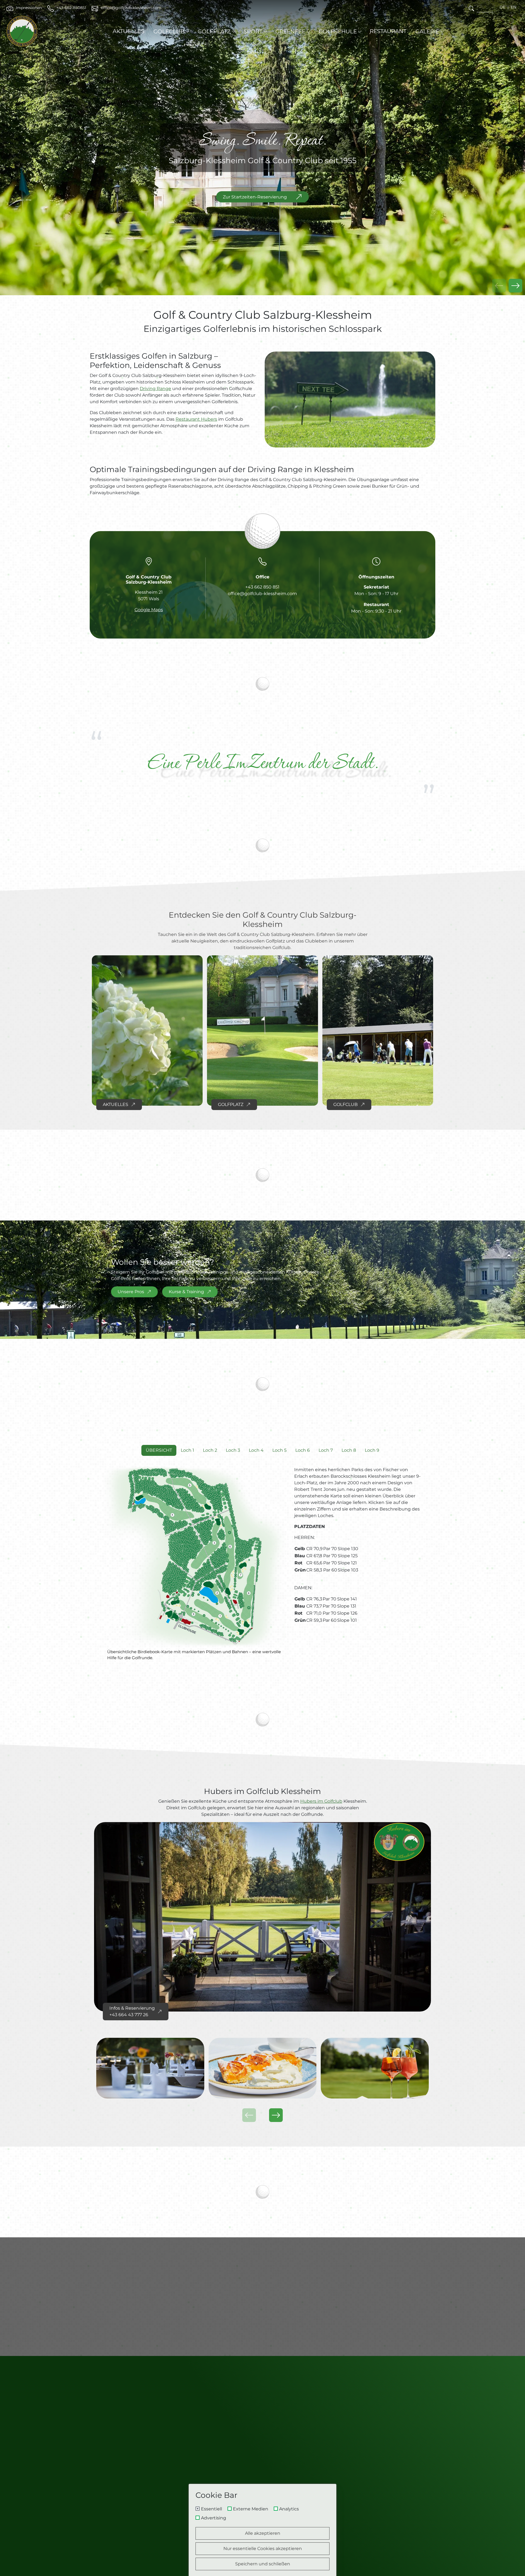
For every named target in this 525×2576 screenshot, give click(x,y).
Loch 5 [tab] (279, 1450)
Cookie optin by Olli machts (313, 2574)
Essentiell (212, 2509)
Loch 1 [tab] (187, 1450)
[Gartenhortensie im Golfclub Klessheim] (147, 1031)
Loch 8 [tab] (349, 1450)
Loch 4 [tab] (256, 1450)
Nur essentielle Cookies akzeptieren (263, 2549)
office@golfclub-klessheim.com (262, 594)
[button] (515, 286)
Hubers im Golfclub (321, 1801)
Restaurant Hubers (196, 419)
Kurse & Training (186, 1292)
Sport (253, 31)
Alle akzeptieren (263, 2533)
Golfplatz (214, 31)
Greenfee (290, 31)
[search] (471, 8)
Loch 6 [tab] (303, 1450)
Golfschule (338, 31)
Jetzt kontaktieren (138, 2309)
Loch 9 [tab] (372, 1450)
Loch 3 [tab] (233, 1450)
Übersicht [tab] (159, 1450)
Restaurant (388, 31)
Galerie (427, 31)
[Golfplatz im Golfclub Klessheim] (262, 1031)
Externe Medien (251, 2509)
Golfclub (169, 31)
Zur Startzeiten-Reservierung (255, 197)
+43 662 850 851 (262, 587)
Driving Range (155, 389)
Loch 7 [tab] (326, 1450)
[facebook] (366, 2480)
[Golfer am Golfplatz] (378, 1031)
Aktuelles (129, 31)
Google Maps (149, 610)
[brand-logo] (22, 31)
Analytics (289, 2509)
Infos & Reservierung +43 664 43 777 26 (132, 2011)
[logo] (262, 2395)
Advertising (214, 2518)
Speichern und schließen (263, 2564)
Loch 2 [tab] (210, 1450)
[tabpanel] (262, 1568)
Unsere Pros (131, 1292)
